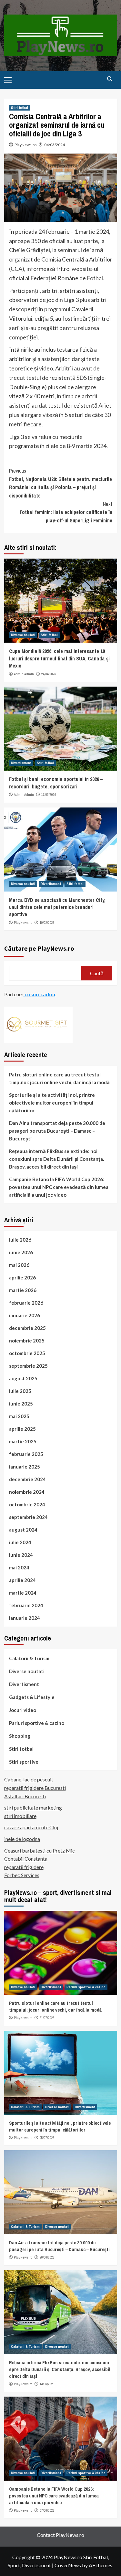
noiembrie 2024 (27, 1492)
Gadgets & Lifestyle (32, 1697)
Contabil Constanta (26, 1859)
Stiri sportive (24, 1762)
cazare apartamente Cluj (31, 1827)
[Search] (110, 79)
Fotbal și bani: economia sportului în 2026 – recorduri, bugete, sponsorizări (56, 783)
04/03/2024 (55, 145)
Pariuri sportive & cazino (37, 1723)
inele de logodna (22, 1839)
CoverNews (68, 2565)
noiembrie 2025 (27, 1341)
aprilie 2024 (22, 1580)
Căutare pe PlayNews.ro (39, 948)
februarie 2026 (26, 1303)
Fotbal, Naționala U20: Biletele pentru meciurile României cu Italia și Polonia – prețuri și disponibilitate (60, 483)
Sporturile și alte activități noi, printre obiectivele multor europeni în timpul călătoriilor (52, 1103)
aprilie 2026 (22, 1277)
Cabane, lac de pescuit (29, 1779)
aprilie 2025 (22, 1429)
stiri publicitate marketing (33, 1807)
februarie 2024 (26, 1605)
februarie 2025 (26, 1454)
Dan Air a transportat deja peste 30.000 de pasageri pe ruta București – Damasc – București (57, 1131)
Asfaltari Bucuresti (25, 1796)
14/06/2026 (47, 2384)
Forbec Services (22, 1875)
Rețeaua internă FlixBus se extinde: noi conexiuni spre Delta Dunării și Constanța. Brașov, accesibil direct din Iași (56, 1159)
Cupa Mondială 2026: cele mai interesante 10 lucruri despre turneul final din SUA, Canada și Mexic (59, 658)
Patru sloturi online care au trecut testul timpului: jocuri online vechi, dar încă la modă (59, 1078)
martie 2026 (23, 1290)
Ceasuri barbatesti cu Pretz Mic (40, 1850)
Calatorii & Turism (29, 1658)
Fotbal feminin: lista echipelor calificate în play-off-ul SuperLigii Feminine (66, 512)
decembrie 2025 (27, 1328)
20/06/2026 (47, 2257)
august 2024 (23, 1530)
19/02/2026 (47, 923)
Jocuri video (23, 1710)
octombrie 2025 (27, 1353)
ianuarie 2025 (25, 1467)
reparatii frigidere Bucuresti (35, 1788)
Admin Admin (24, 674)
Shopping (20, 1736)
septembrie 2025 (28, 1366)
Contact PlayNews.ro (60, 2535)
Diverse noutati (23, 635)
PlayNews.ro (25, 145)
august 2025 (23, 1378)
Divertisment (21, 763)
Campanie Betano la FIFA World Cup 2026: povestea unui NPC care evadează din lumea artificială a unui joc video (59, 1187)
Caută (97, 973)
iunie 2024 (21, 1555)
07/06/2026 (47, 2510)
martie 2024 (23, 1593)
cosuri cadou (39, 994)
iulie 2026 (20, 1240)
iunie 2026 (21, 1252)
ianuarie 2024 (25, 1618)
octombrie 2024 (27, 1504)
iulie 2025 (20, 1391)
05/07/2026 (47, 2138)
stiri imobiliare (20, 1816)
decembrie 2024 (27, 1479)
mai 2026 (19, 1265)
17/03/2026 (49, 795)
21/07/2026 (47, 2018)
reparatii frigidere (24, 1867)
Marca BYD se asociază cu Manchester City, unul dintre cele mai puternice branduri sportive (57, 907)
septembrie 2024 (28, 1517)
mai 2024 (19, 1567)
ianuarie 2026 (25, 1315)
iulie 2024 (20, 1542)
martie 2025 (23, 1441)
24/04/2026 (49, 674)
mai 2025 (19, 1416)
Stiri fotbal (20, 108)
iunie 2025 (21, 1404)
